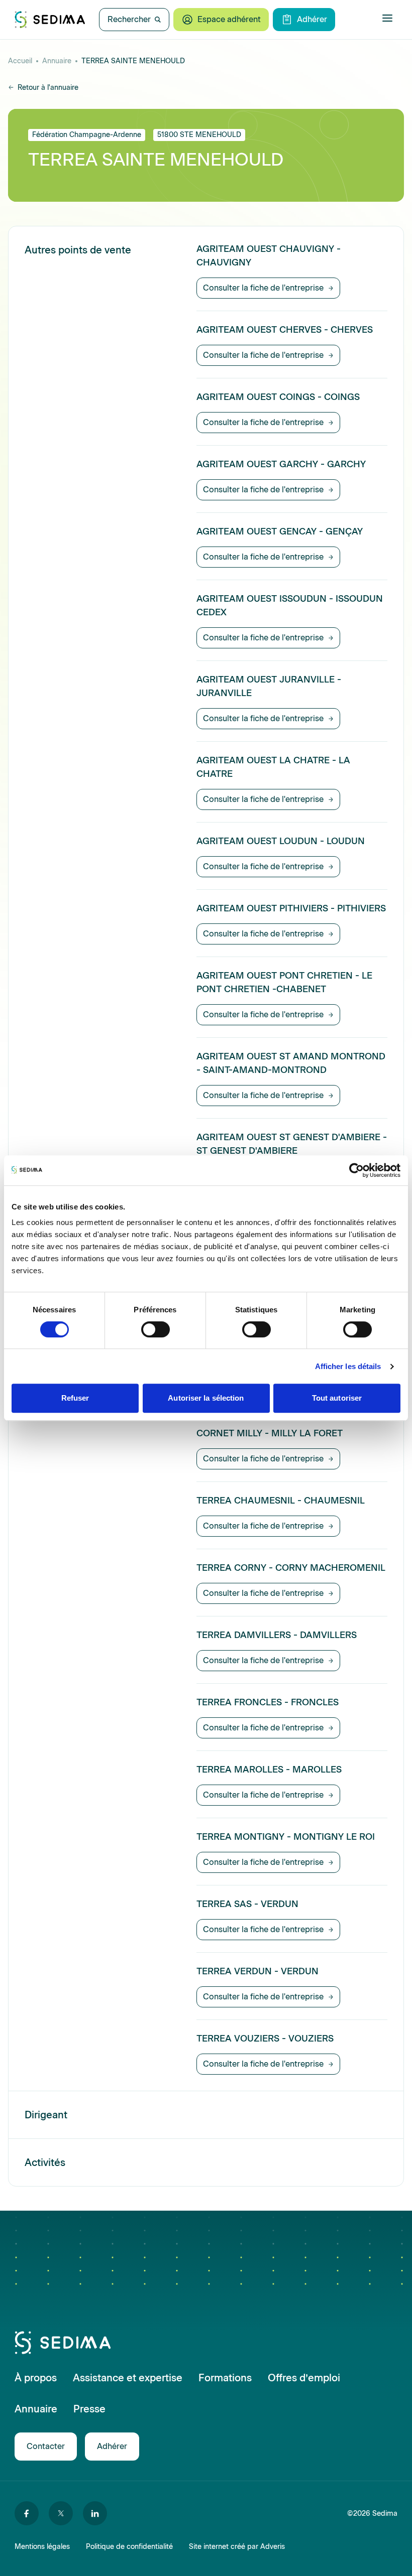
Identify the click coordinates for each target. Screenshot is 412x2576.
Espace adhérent (229, 19)
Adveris (273, 2547)
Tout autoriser (337, 1398)
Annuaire (57, 61)
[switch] (156, 1329)
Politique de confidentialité (129, 2547)
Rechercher (129, 19)
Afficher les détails (348, 1366)
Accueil (20, 61)
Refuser (75, 1398)
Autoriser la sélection (206, 1398)
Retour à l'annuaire (48, 88)
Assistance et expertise (128, 2378)
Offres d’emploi (304, 2378)
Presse (89, 2409)
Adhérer (312, 19)
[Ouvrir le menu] (387, 18)
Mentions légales (42, 2547)
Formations (225, 2378)
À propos (36, 2378)
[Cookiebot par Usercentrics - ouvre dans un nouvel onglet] (356, 1170)
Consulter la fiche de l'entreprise (263, 288)
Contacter (46, 2446)
